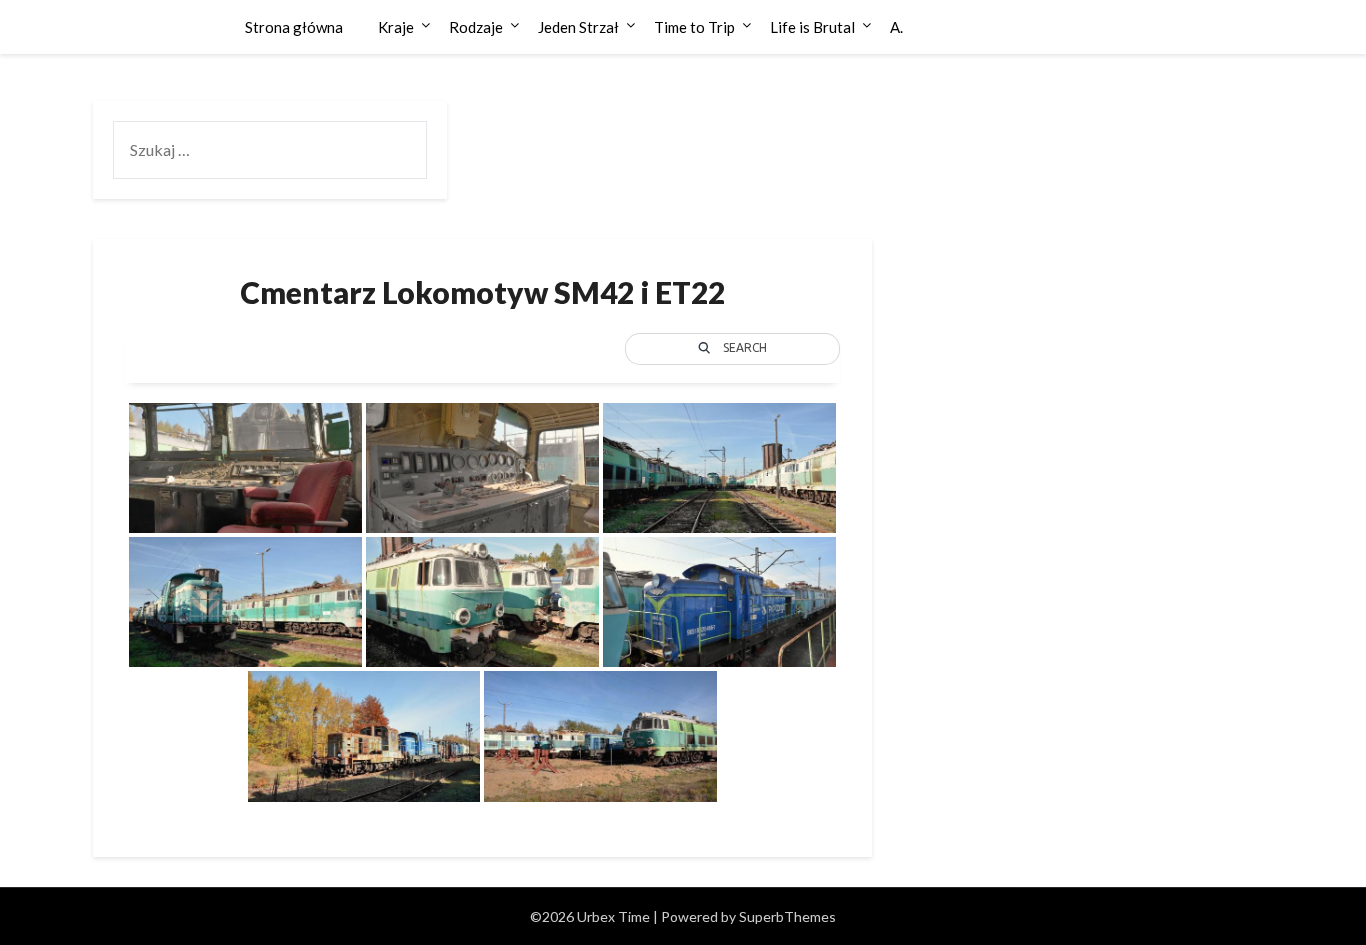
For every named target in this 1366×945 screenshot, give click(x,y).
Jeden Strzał (578, 27)
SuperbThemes (787, 916)
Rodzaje (476, 27)
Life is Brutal (812, 27)
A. (896, 27)
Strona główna (294, 27)
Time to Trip (694, 27)
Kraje (396, 27)
